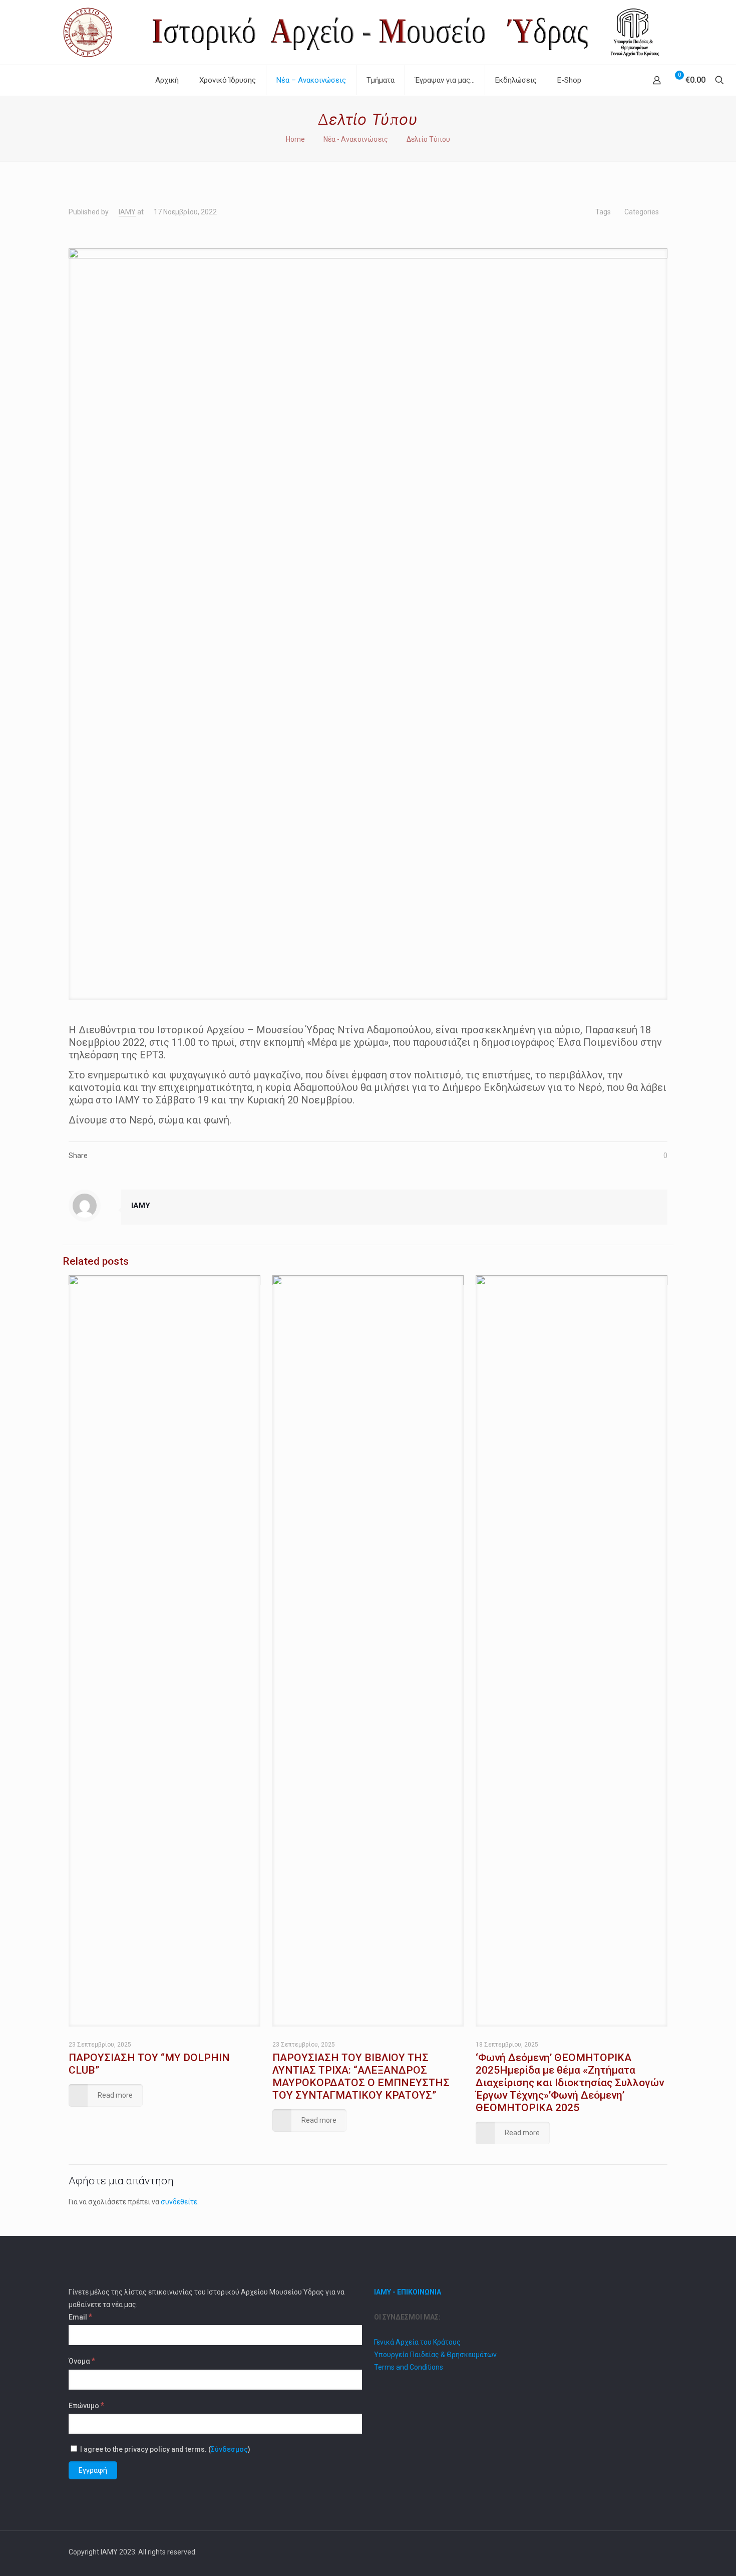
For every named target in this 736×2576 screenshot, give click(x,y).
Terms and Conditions (409, 2367)
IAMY (127, 212)
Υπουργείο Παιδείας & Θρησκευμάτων (435, 2355)
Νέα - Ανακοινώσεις (356, 139)
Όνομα (82, 2361)
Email (80, 2317)
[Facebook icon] (633, 2552)
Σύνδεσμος (229, 2449)
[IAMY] (368, 32)
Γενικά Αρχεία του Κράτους (417, 2342)
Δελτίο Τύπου (428, 139)
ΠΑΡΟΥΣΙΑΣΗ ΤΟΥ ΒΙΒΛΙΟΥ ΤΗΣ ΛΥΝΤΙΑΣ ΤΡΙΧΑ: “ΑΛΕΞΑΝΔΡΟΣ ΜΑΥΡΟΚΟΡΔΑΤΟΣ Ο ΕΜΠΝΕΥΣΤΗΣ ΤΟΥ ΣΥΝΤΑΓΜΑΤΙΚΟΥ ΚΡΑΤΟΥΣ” (361, 2076)
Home (295, 139)
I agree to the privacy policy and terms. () (164, 2449)
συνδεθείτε (179, 2202)
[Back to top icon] (657, 2552)
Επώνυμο (86, 2405)
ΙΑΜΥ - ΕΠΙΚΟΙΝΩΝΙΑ (408, 2292)
